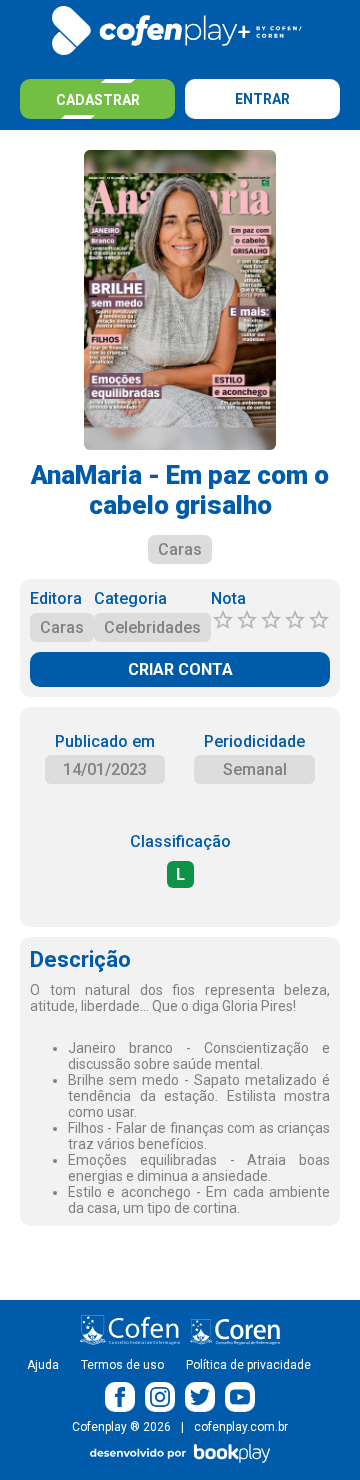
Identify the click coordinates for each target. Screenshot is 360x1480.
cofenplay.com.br (241, 1427)
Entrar (262, 99)
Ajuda (43, 1365)
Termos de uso (122, 1365)
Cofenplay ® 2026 (121, 1427)
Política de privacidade (248, 1365)
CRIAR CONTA (180, 669)
